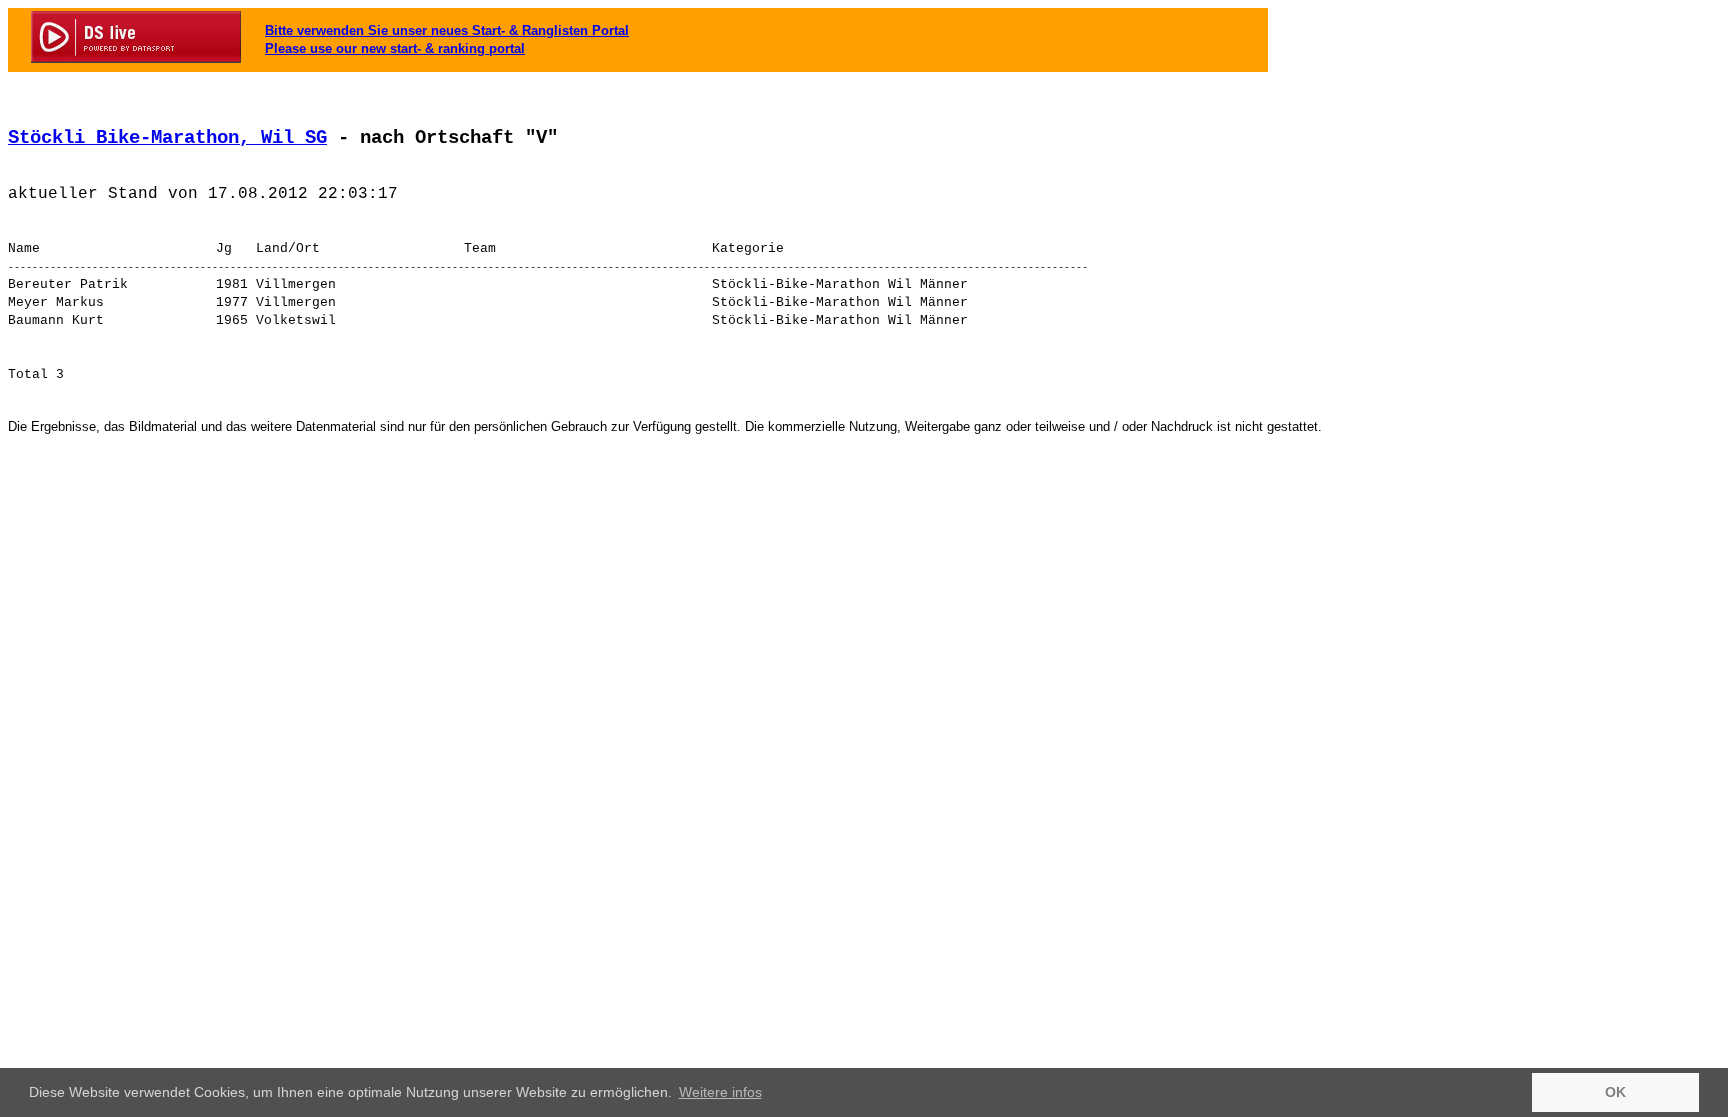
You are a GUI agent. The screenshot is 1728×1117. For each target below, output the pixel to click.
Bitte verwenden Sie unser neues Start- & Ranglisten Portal (447, 30)
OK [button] (1615, 1092)
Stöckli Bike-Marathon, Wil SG (167, 138)
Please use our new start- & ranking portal (395, 48)
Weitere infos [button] (720, 1092)
